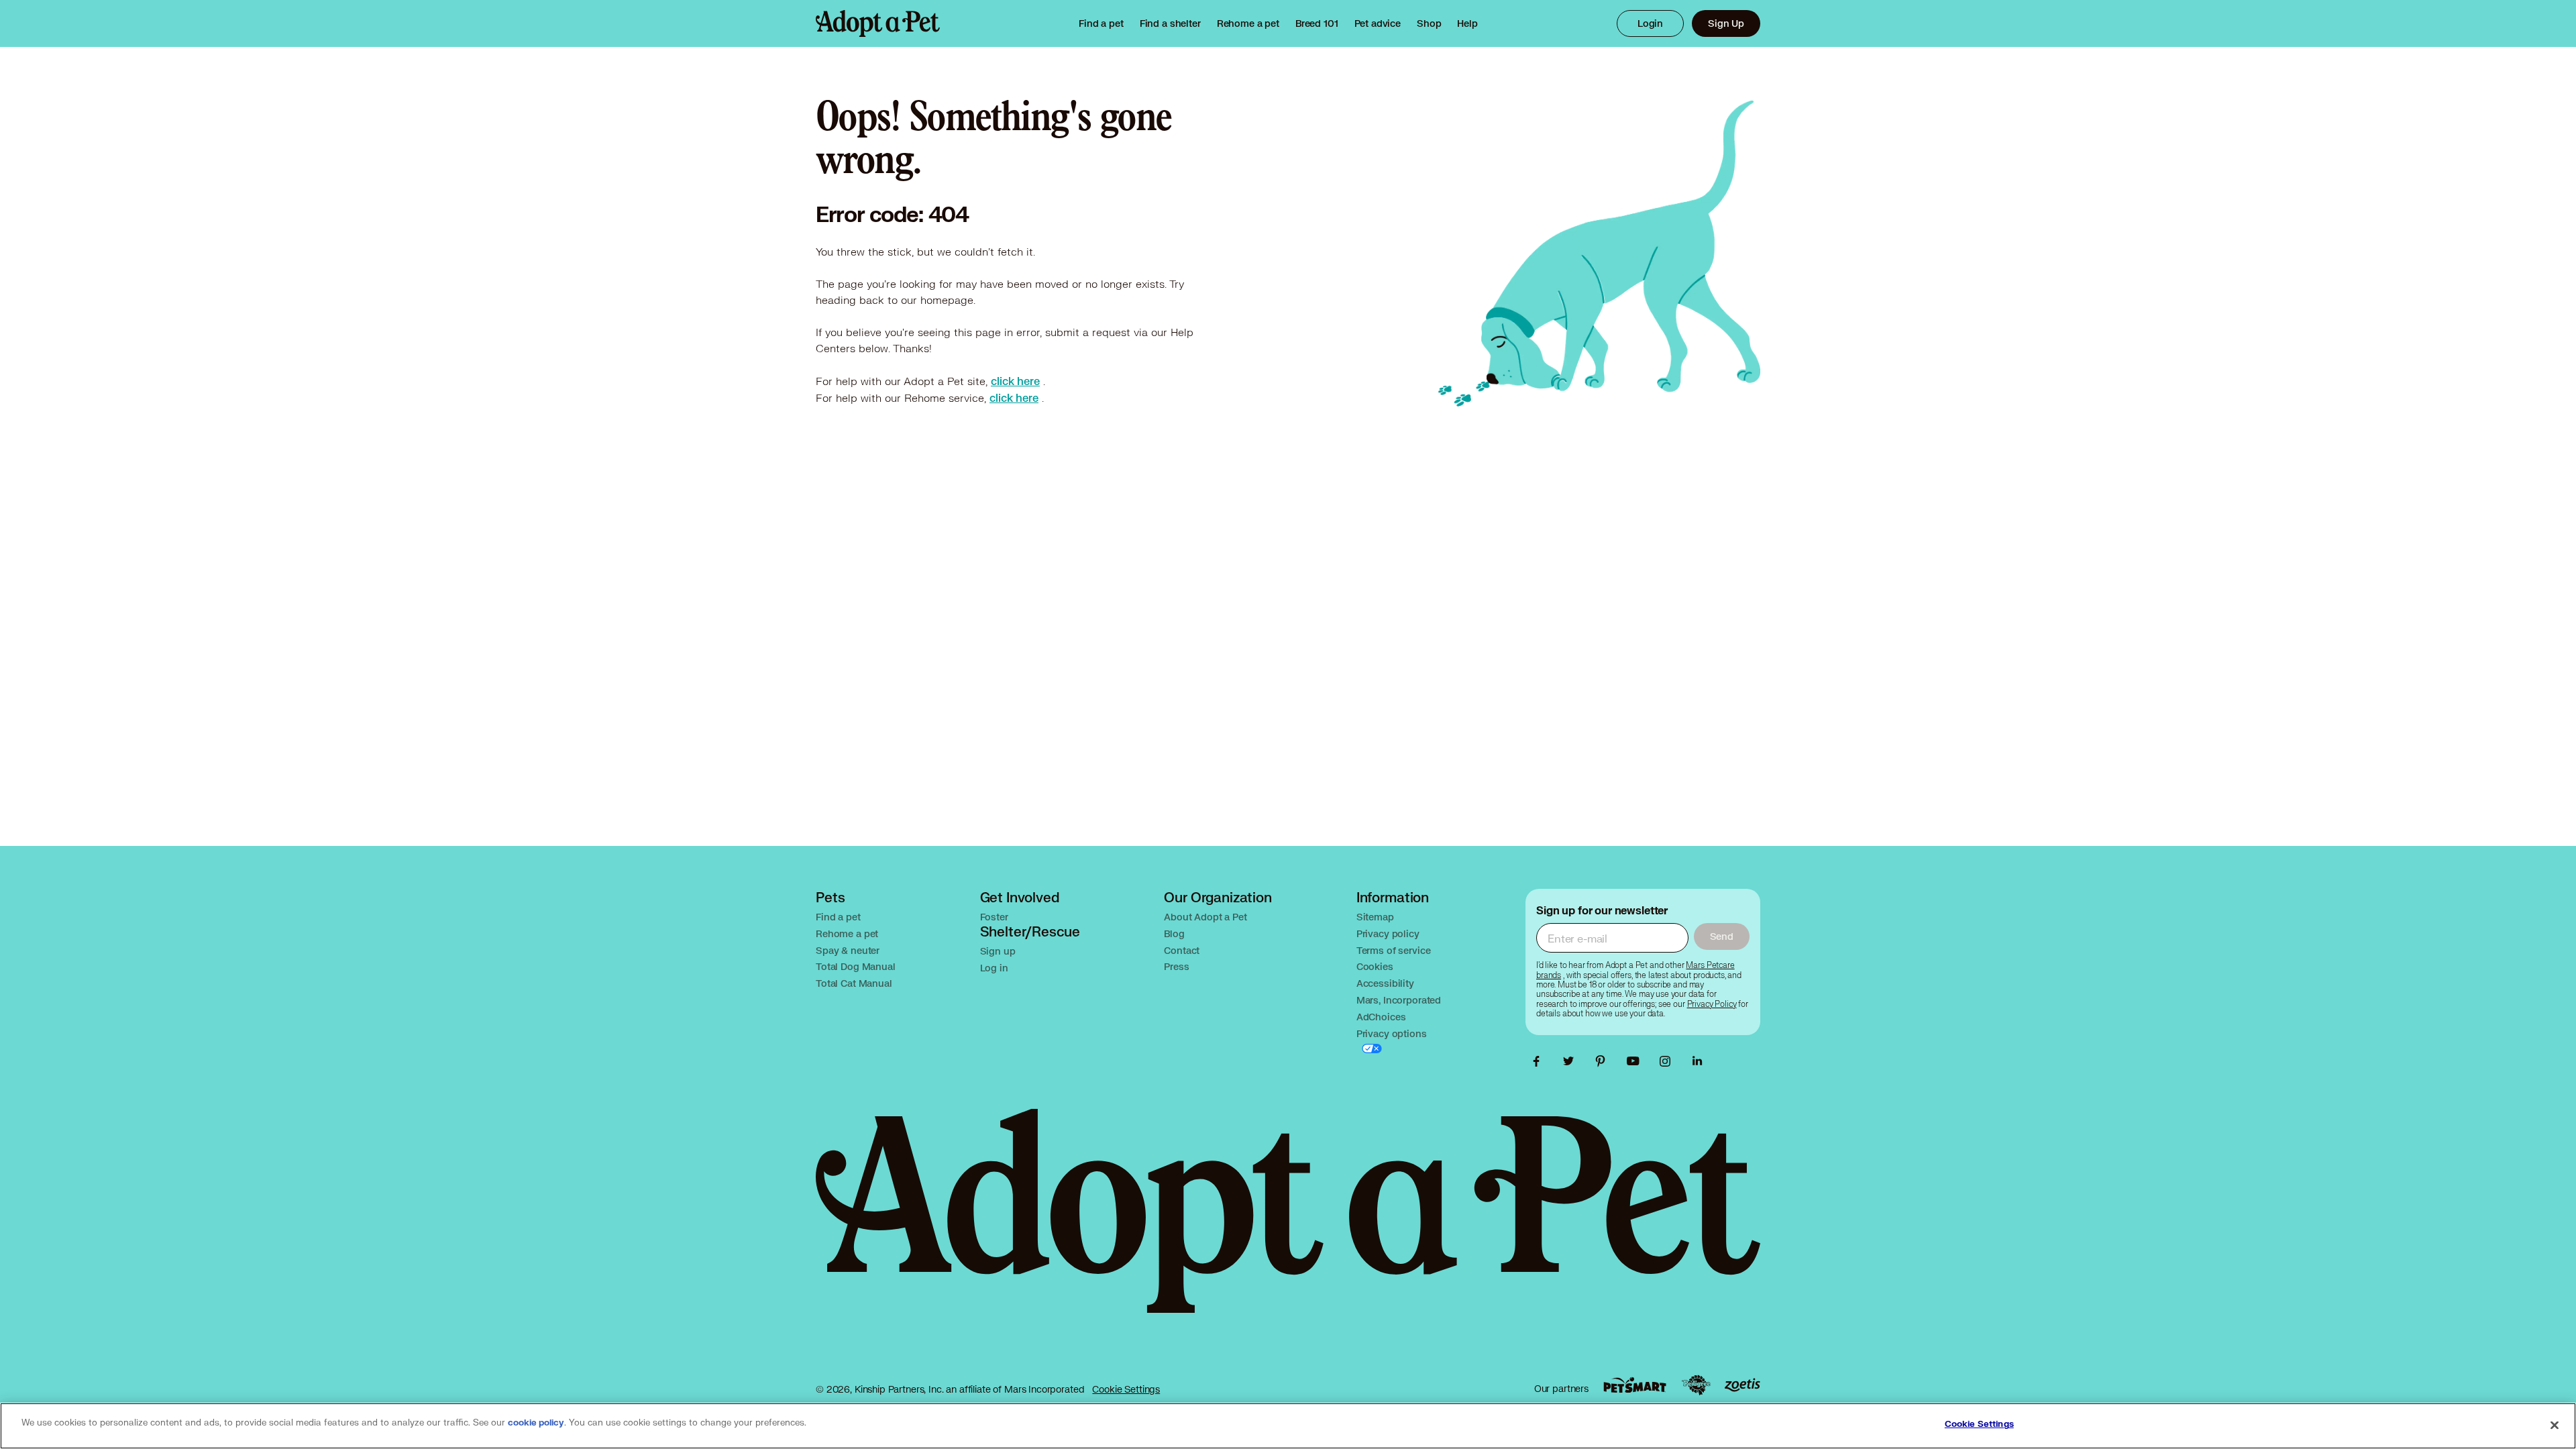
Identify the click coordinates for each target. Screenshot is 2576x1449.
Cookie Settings (1126, 1389)
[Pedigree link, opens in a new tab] (1696, 1385)
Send (1722, 936)
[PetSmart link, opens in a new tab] (1635, 1385)
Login (1650, 23)
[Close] (2555, 1425)
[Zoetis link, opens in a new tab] (1742, 1385)
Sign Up (1726, 23)
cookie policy (536, 1423)
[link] (1248, 23)
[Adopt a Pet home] (878, 23)
